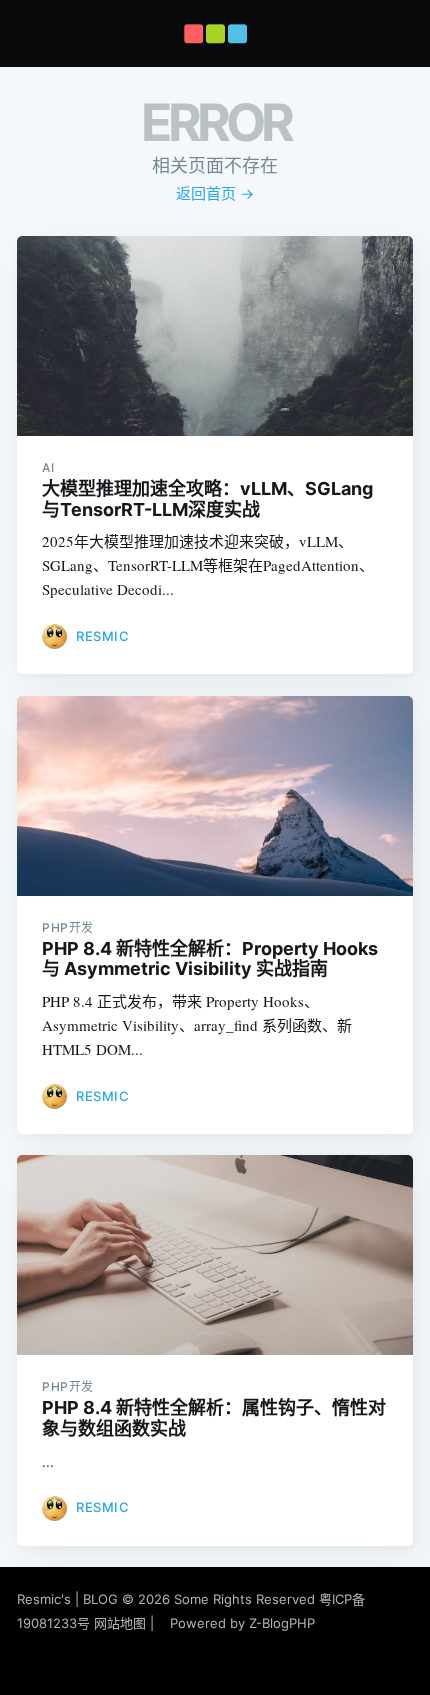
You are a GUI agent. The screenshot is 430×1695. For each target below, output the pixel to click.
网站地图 (120, 1623)
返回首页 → (215, 193)
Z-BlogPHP (282, 1623)
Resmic (102, 636)
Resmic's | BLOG (69, 1599)
